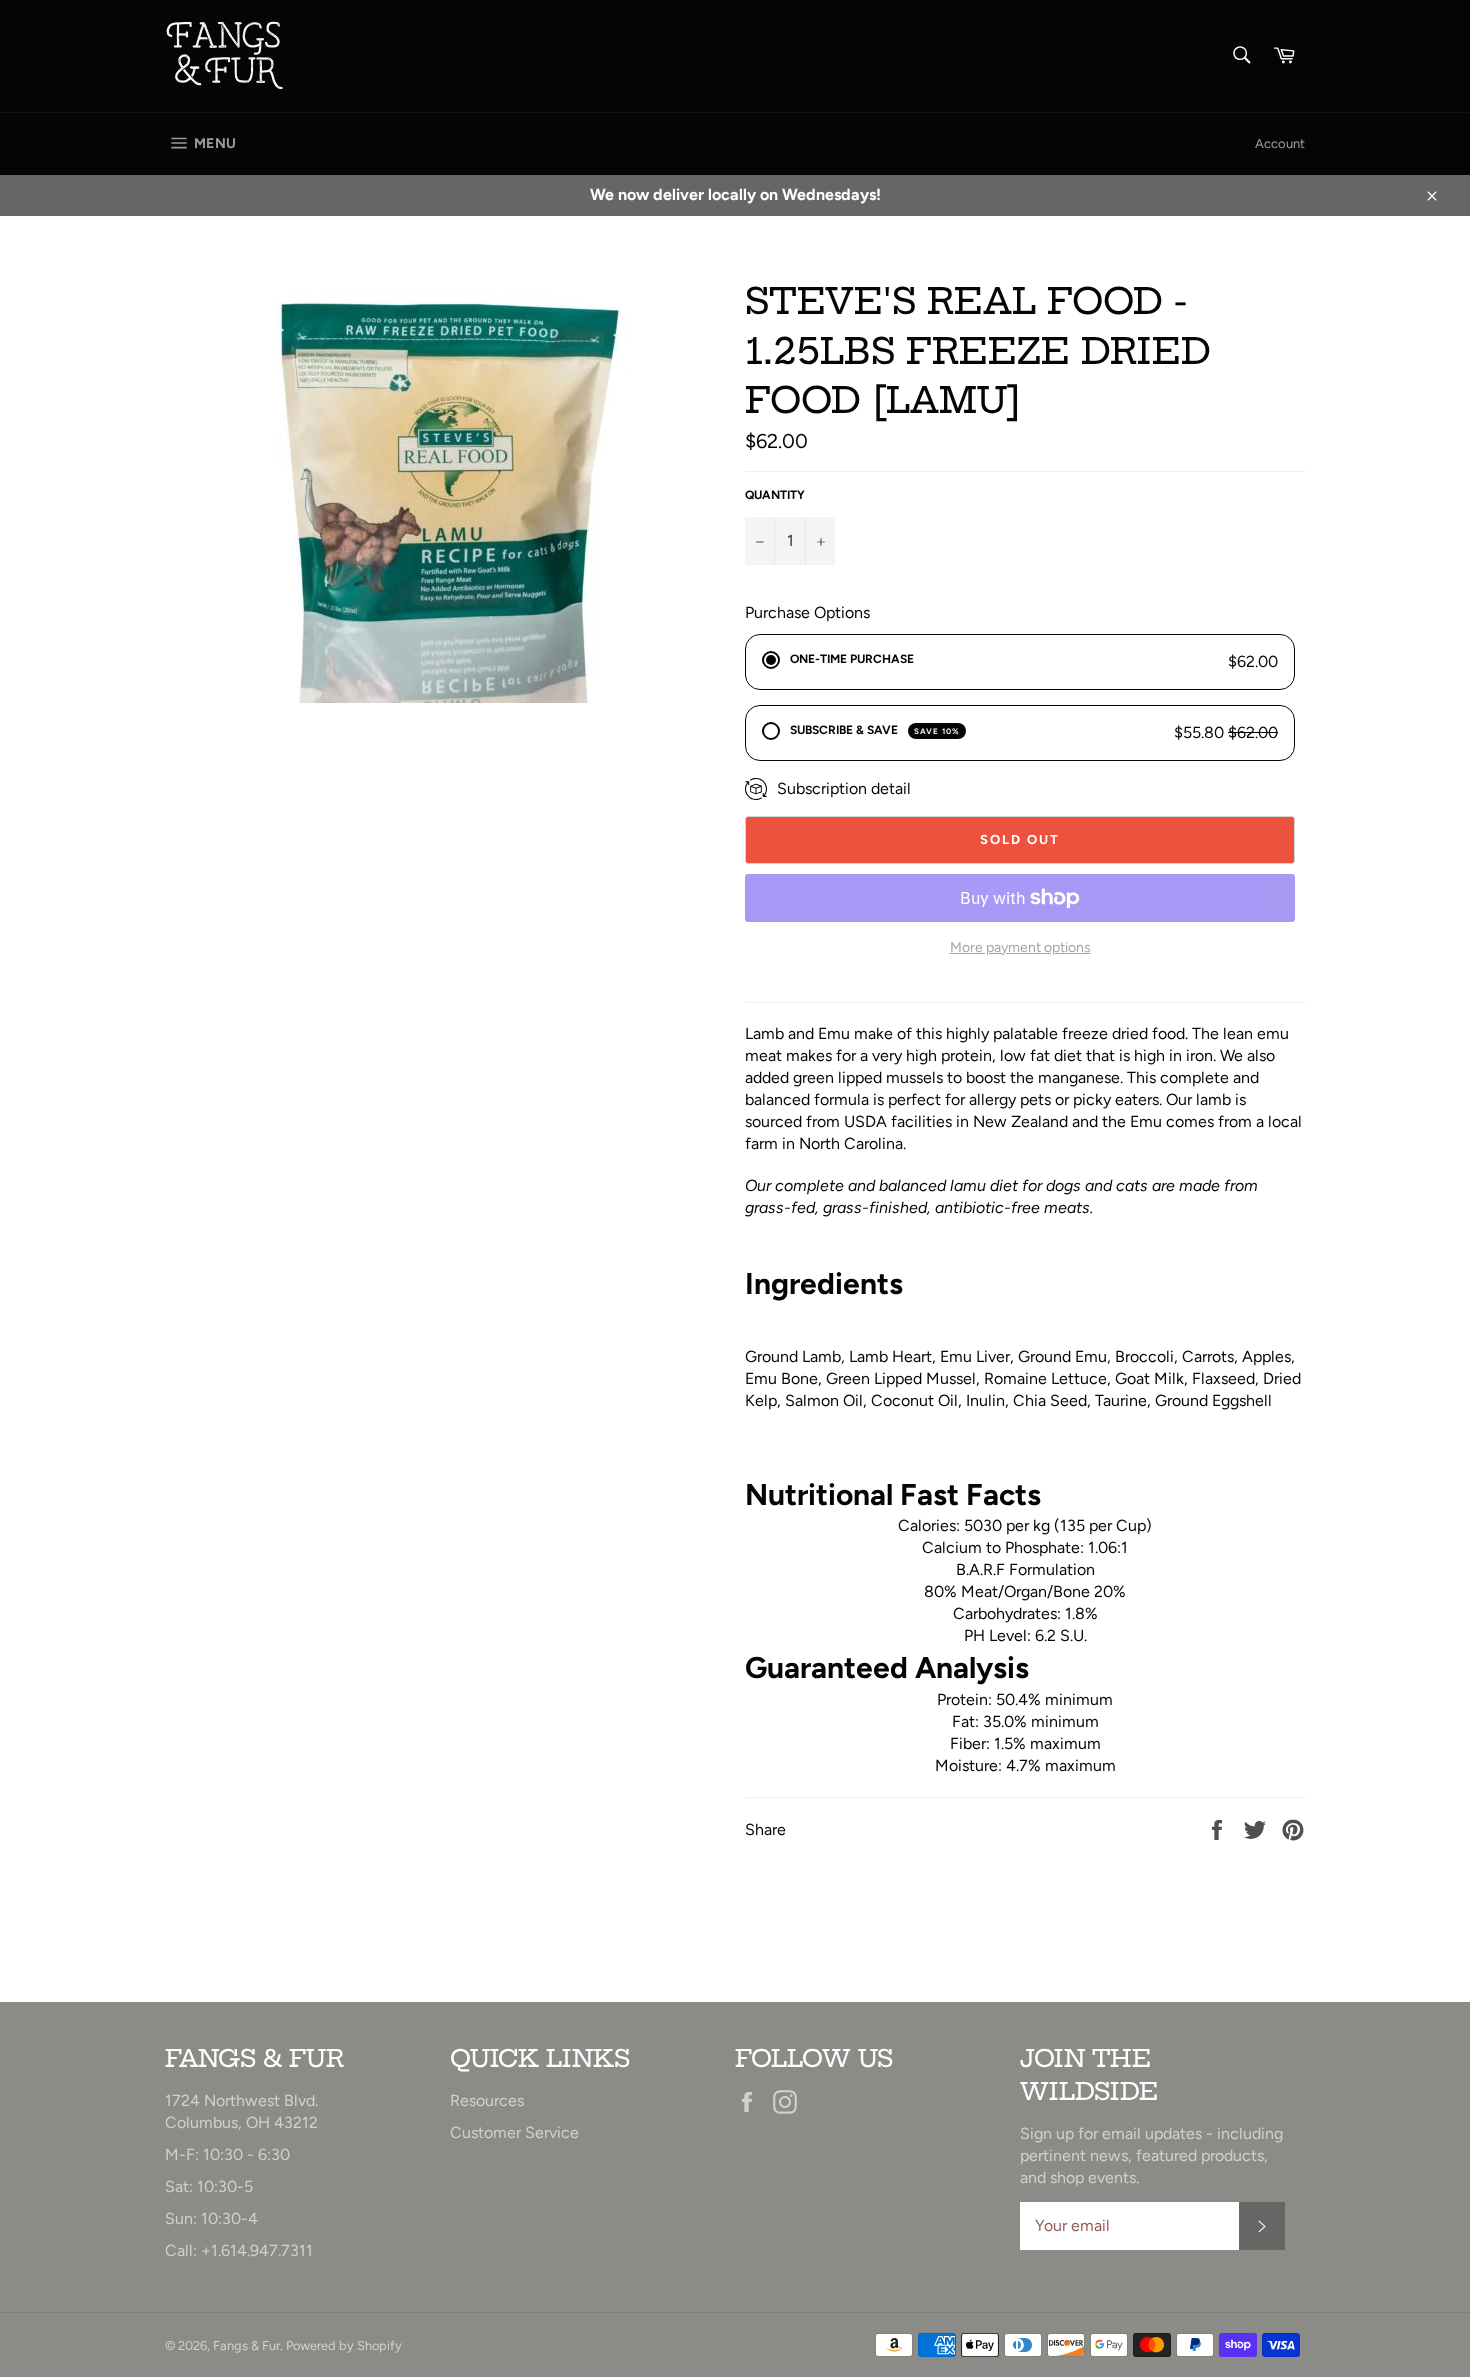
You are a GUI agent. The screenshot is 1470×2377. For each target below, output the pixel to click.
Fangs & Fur (246, 2345)
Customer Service (514, 2132)
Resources (487, 2100)
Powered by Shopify (344, 2345)
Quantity (775, 495)
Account (1280, 143)
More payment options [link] (1020, 947)
